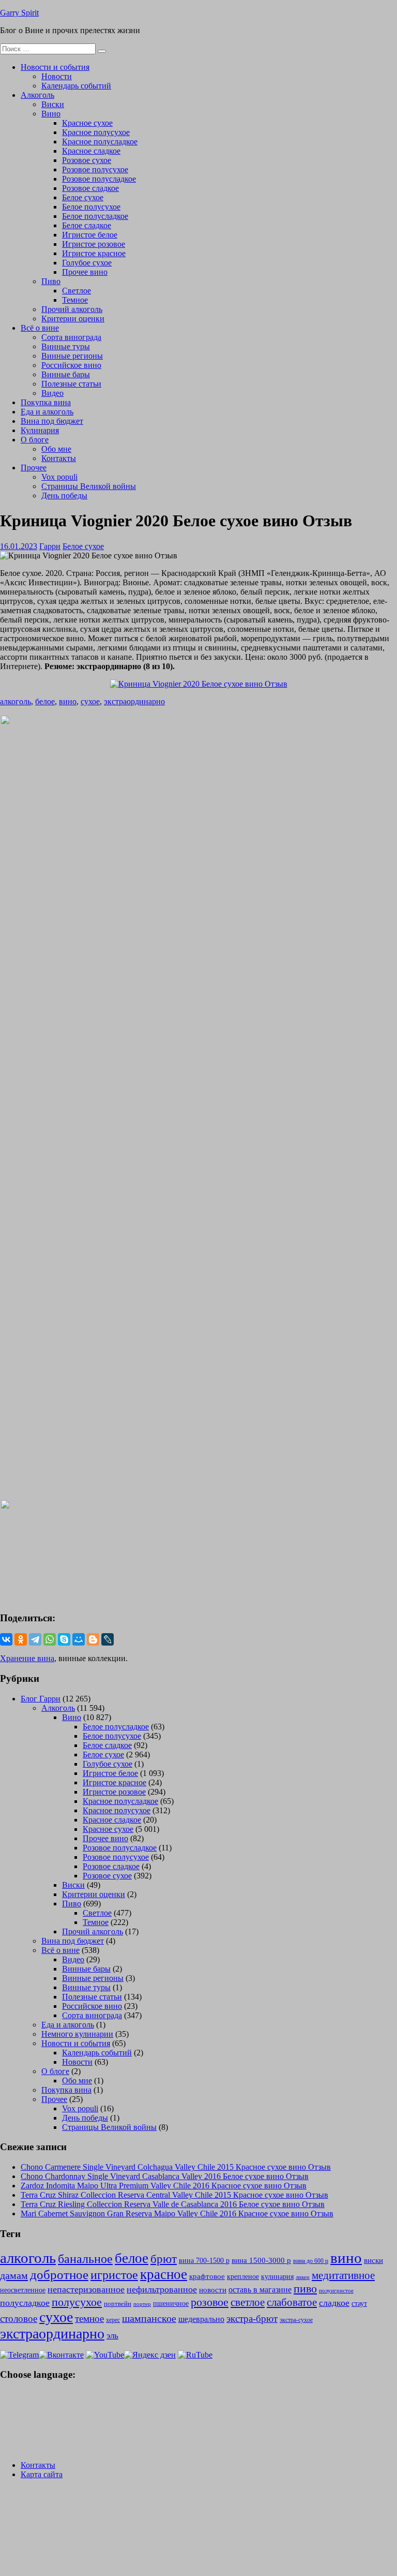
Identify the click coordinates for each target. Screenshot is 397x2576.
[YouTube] (105, 2355)
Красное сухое (87, 123)
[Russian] (6, 2395)
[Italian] (33, 2420)
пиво (305, 2289)
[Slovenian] (6, 2445)
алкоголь (16, 701)
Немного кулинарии (77, 2034)
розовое (210, 2302)
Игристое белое (90, 235)
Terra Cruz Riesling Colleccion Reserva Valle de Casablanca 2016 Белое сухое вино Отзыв (173, 2204)
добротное (59, 2275)
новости (213, 2290)
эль (112, 2336)
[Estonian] (73, 2408)
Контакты (59, 458)
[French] (73, 2395)
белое (45, 701)
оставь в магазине (260, 2290)
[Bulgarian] (33, 2408)
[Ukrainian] (33, 2395)
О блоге (35, 440)
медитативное (343, 2275)
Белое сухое (83, 197)
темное (89, 2319)
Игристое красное (94, 253)
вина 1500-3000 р (261, 2260)
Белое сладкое (87, 225)
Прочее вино (85, 272)
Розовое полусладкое (99, 179)
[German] (60, 2395)
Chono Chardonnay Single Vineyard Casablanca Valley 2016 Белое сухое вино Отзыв (165, 2176)
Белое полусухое (91, 207)
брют (164, 2259)
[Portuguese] (33, 2433)
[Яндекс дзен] (150, 2355)
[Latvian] (73, 2420)
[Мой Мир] (79, 1639)
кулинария (277, 2277)
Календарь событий (76, 86)
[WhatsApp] (50, 1639)
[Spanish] (20, 2445)
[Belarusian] (20, 2395)
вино (68, 701)
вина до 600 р (311, 2261)
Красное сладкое (91, 151)
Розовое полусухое (95, 169)
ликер (303, 2277)
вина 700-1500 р (204, 2261)
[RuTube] (195, 2355)
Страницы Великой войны (89, 486)
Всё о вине (40, 328)
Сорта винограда (71, 337)
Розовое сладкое (90, 188)
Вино (51, 114)
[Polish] (20, 2433)
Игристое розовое (94, 244)
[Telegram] (35, 1639)
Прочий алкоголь (72, 309)
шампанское (149, 2319)
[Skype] (64, 1639)
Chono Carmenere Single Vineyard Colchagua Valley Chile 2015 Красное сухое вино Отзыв (176, 2167)
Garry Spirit (19, 13)
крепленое (243, 2277)
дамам (14, 2275)
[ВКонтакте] (6, 1639)
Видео (52, 393)
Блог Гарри (41, 1699)
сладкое (334, 2303)
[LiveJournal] (108, 1639)
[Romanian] (47, 2433)
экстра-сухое (296, 2320)
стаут (359, 2303)
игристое (114, 2275)
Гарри (50, 546)
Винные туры (66, 346)
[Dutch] (60, 2408)
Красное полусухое (96, 132)
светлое (248, 2302)
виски (373, 2260)
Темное (75, 300)
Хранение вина (27, 1658)
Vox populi (59, 477)
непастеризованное (86, 2289)
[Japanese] (47, 2420)
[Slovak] (73, 2433)
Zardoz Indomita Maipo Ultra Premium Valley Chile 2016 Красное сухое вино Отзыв (164, 2186)
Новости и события (55, 67)
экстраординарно (134, 701)
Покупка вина (46, 402)
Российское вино (71, 365)
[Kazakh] (60, 2420)
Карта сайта (42, 2474)
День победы (64, 495)
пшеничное (171, 2303)
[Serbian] (60, 2433)
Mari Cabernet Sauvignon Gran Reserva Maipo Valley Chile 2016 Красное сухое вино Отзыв (177, 2214)
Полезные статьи (71, 384)
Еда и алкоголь (47, 412)
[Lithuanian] (6, 2433)
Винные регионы (72, 356)
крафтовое (207, 2276)
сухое (90, 701)
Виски (53, 104)
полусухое (77, 2302)
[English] (47, 2395)
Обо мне (56, 449)
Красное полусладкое (100, 142)
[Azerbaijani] (20, 2408)
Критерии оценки (73, 319)
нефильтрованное (162, 2289)
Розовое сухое (87, 160)
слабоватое (292, 2302)
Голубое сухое (87, 263)
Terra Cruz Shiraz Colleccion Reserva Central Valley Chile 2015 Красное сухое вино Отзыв (174, 2195)
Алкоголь (37, 95)
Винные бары (66, 374)
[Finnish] (6, 2420)
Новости (57, 76)
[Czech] (47, 2408)
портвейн (118, 2304)
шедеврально (201, 2319)
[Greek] (20, 2420)
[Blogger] (93, 1639)
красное (164, 2274)
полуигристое (336, 2291)
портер (142, 2304)
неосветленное (23, 2290)
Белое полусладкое (95, 216)
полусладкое (25, 2303)
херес (113, 2320)
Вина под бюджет (52, 421)
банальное (85, 2259)
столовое (19, 2319)
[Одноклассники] (21, 1639)
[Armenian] (6, 2408)
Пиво (51, 281)
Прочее (34, 468)
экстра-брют (252, 2319)
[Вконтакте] (61, 2355)
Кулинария (40, 430)
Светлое (77, 291)
